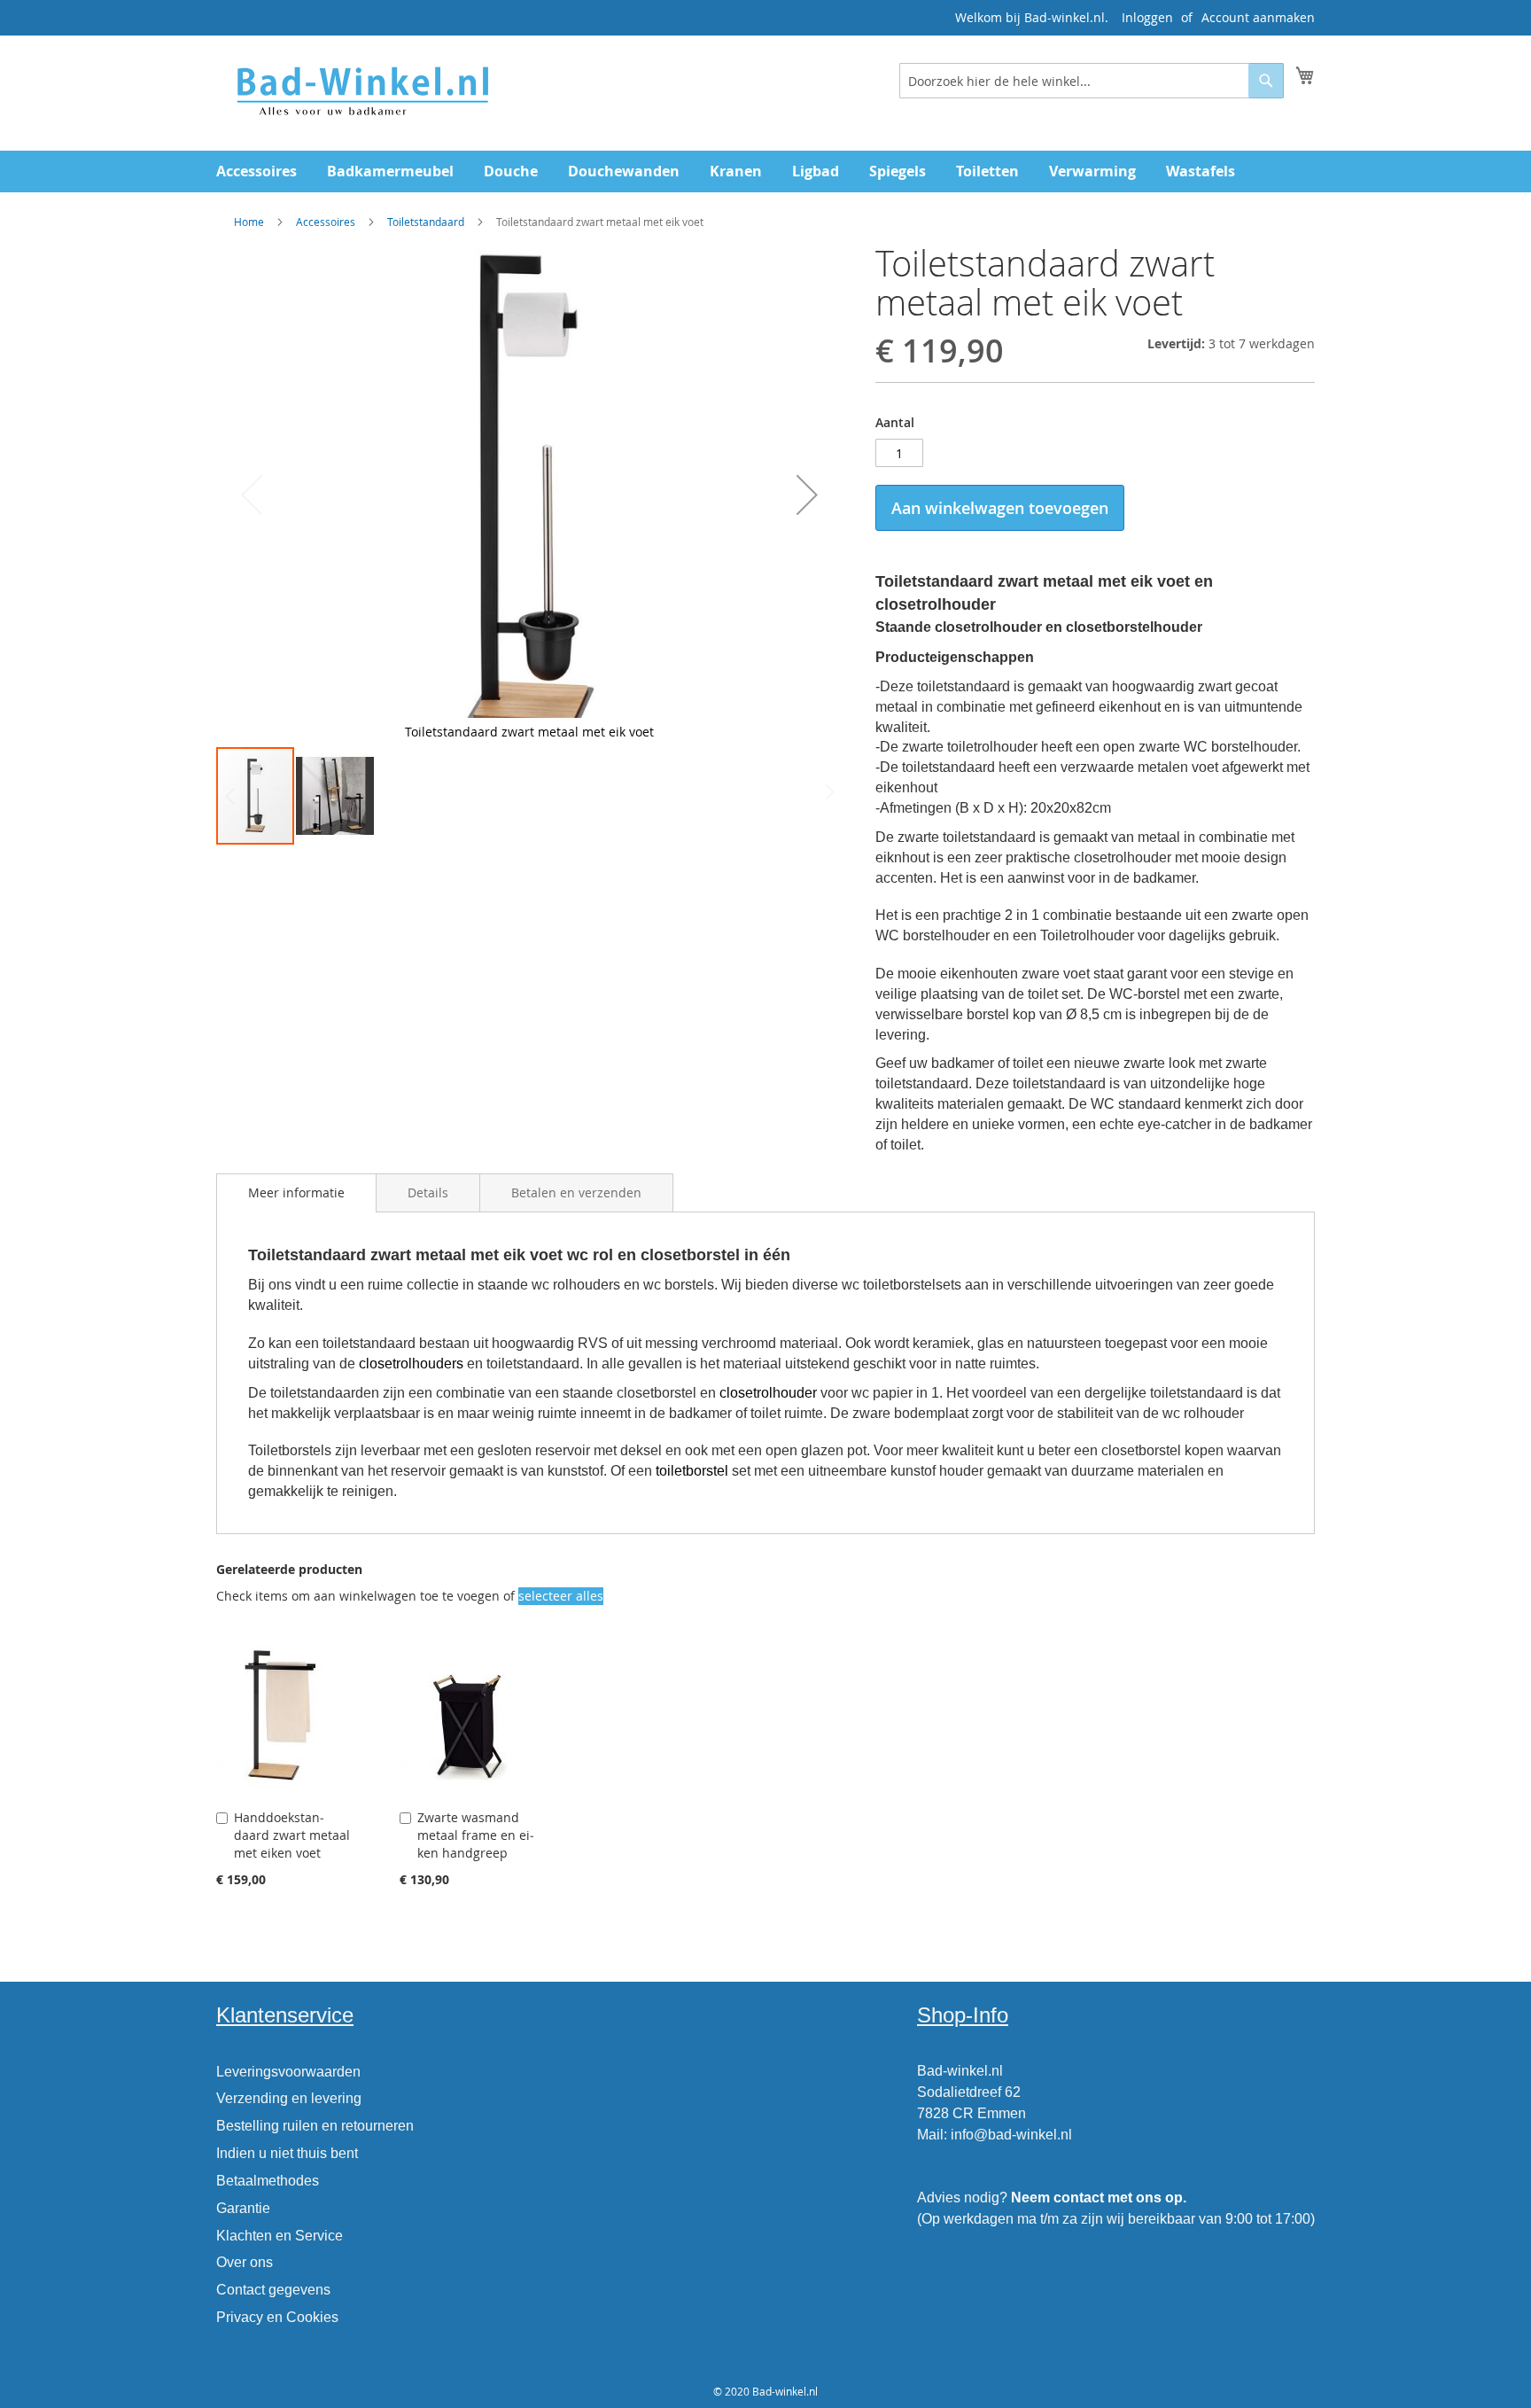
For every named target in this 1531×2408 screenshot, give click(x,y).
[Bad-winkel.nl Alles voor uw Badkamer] (361, 92)
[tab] (296, 1193)
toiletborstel (692, 1471)
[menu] (765, 171)
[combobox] (1092, 81)
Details (428, 1192)
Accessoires (326, 222)
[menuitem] (256, 171)
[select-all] (561, 1596)
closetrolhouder (768, 1393)
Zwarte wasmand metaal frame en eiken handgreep (476, 1835)
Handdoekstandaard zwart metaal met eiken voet (292, 1835)
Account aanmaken (1258, 17)
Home (249, 222)
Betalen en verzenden (576, 1192)
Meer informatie (296, 1192)
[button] (807, 495)
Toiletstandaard (426, 222)
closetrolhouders (411, 1364)
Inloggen (1147, 17)
